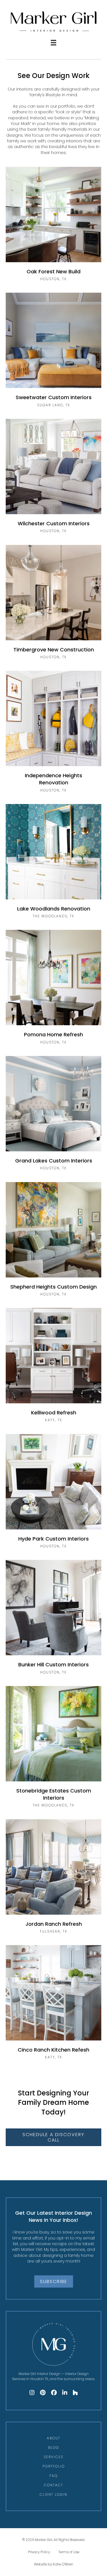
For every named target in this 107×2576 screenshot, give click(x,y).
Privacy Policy (39, 2552)
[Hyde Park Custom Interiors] (53, 1494)
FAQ (53, 2476)
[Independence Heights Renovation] (53, 735)
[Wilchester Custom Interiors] (53, 479)
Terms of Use (69, 2552)
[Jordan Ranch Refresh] (53, 1879)
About (53, 2438)
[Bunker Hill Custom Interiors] (53, 1620)
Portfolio (54, 2466)
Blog (54, 2447)
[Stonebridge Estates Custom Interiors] (53, 1750)
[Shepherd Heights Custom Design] (53, 1242)
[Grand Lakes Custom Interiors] (53, 1116)
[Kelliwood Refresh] (53, 1368)
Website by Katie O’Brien (54, 2564)
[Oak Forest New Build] (53, 227)
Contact (53, 2485)
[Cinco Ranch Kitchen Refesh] (53, 2005)
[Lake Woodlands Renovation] (53, 864)
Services (53, 2457)
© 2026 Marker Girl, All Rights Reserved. (54, 2540)
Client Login (53, 2494)
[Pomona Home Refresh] (53, 990)
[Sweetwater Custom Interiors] (53, 353)
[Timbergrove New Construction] (53, 605)
